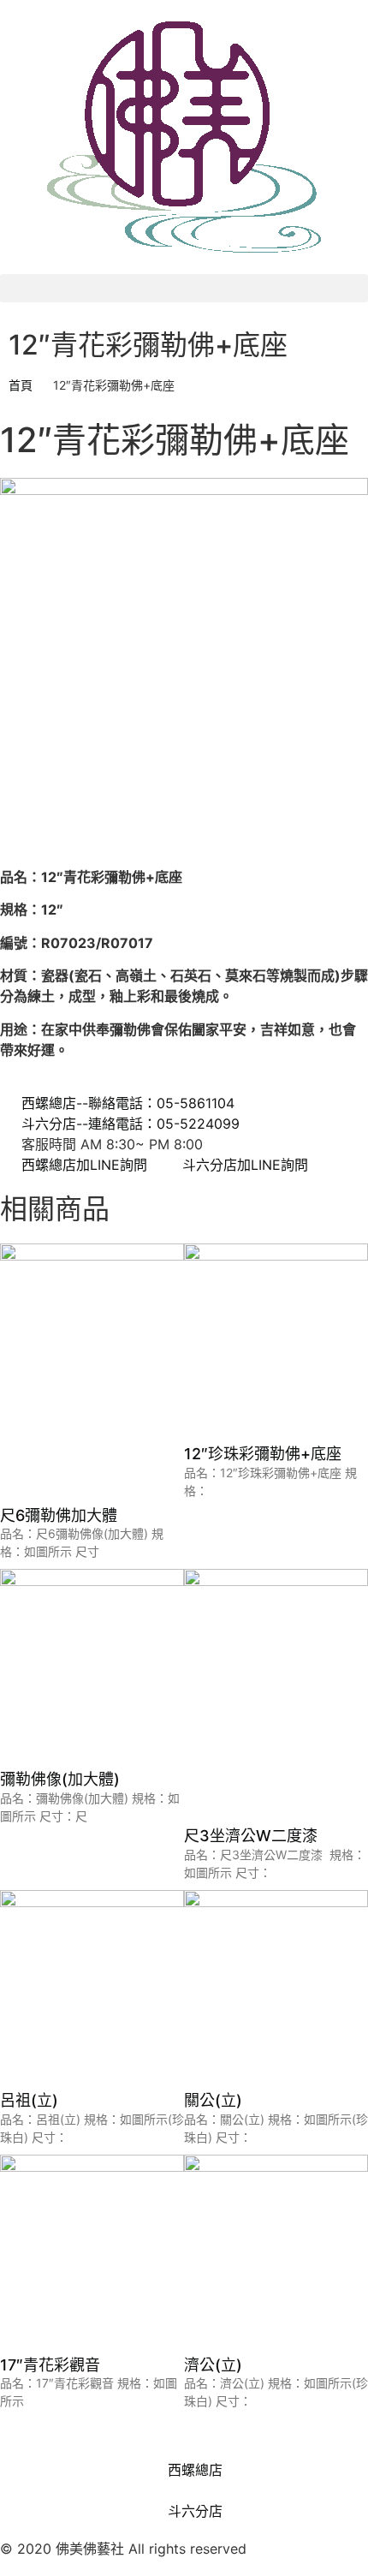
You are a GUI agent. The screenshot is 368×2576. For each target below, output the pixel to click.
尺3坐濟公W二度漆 (251, 1836)
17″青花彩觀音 (50, 2365)
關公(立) (213, 2100)
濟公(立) (213, 2365)
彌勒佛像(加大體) (60, 1779)
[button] (184, 288)
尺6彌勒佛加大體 (59, 1515)
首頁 (21, 385)
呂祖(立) (29, 2100)
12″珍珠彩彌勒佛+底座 (263, 1454)
